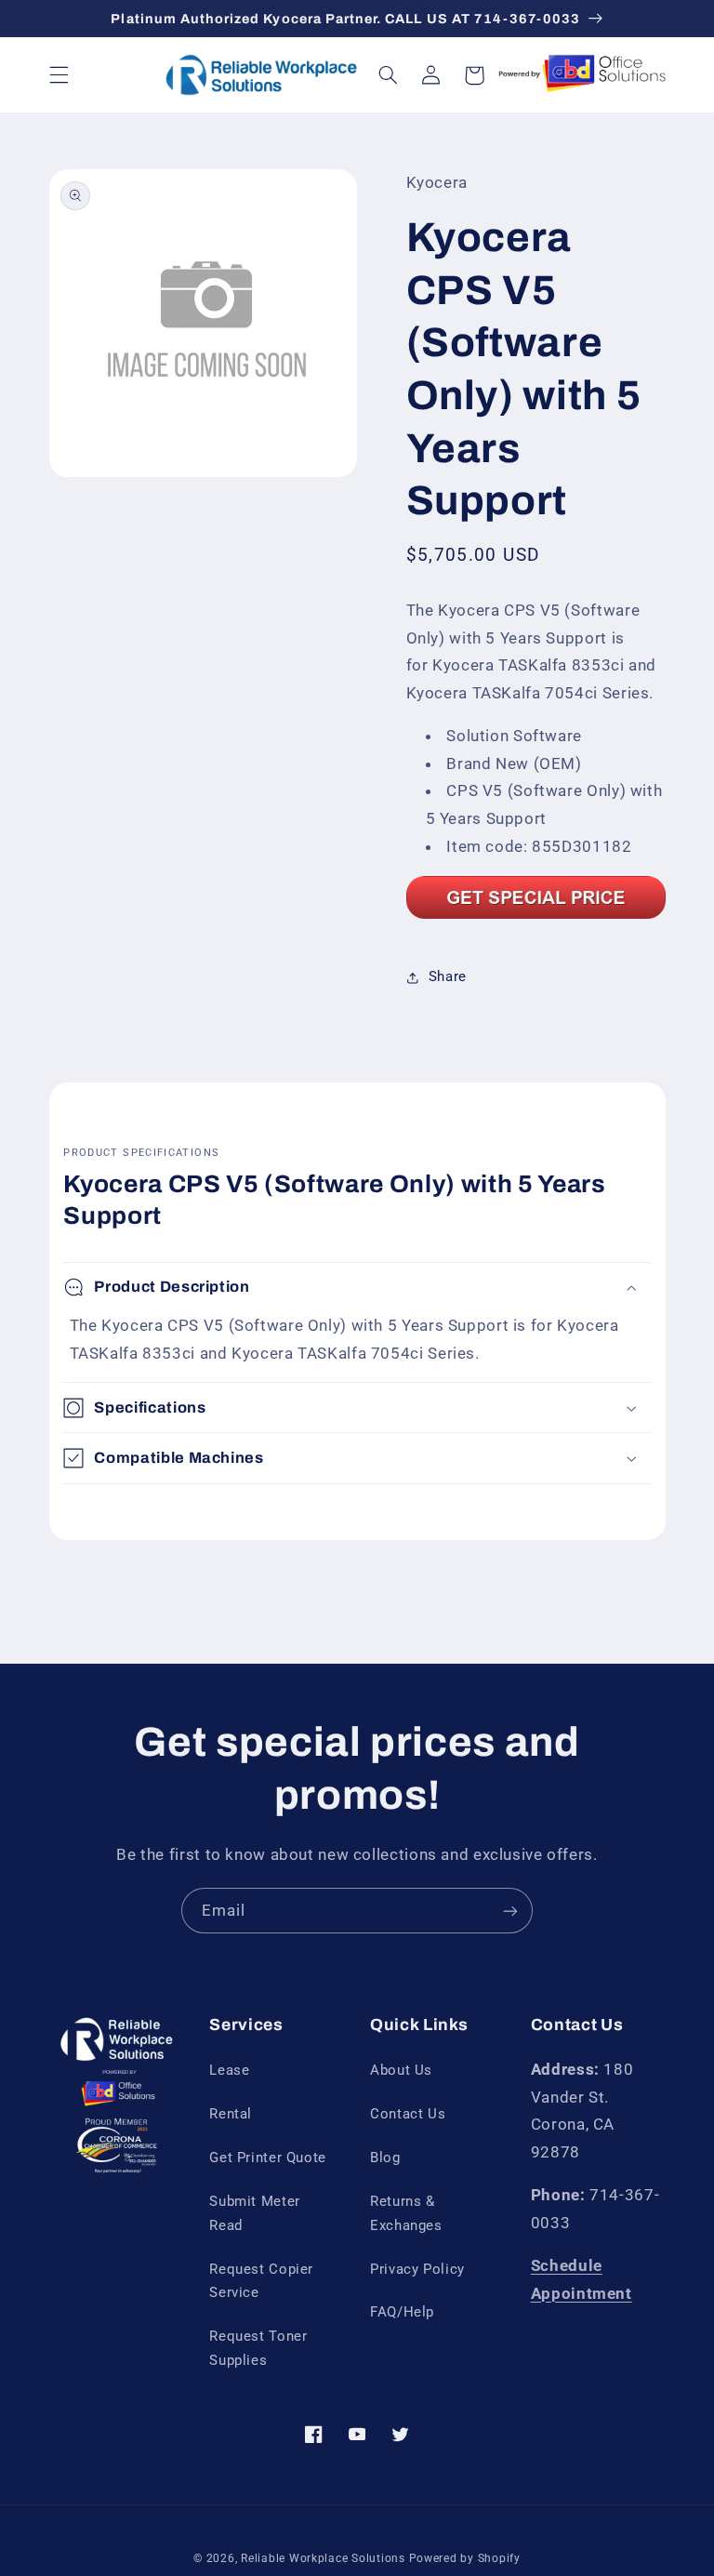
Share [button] (448, 976)
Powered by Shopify (465, 2558)
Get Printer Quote (268, 2158)
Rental (231, 2114)
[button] (59, 75)
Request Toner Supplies (258, 2348)
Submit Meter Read (255, 2213)
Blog (385, 2158)
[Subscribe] (510, 1911)
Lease (229, 2070)
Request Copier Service (261, 2281)
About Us (401, 2070)
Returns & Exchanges (406, 2213)
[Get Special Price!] (536, 917)
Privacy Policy (417, 2269)
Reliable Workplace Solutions (323, 2558)
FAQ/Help (402, 2312)
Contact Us (408, 2114)
